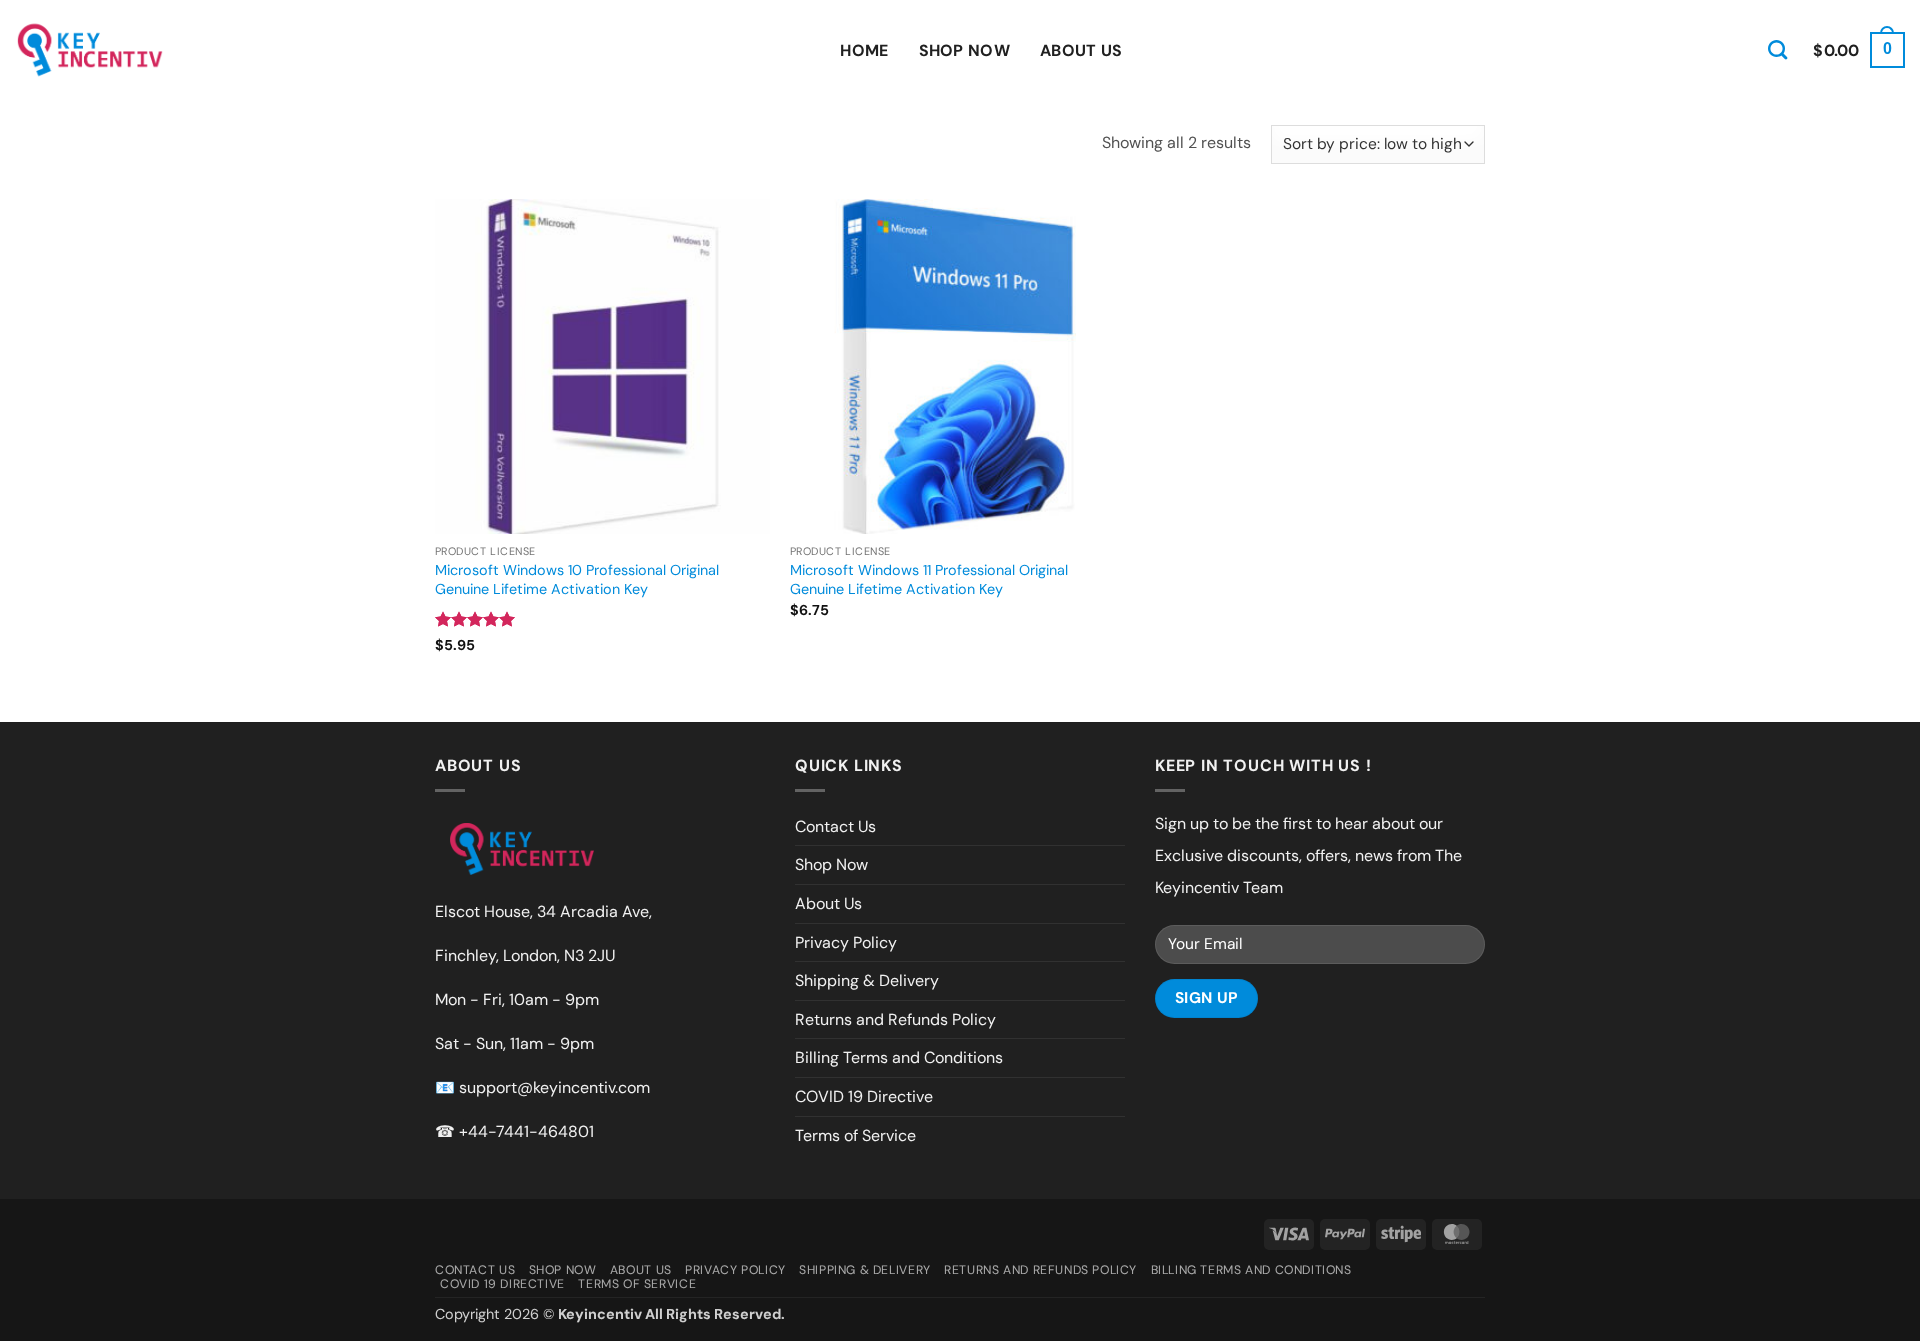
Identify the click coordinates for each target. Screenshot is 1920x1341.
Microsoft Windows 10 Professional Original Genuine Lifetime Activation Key (577, 579)
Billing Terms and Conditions (899, 1057)
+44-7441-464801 (526, 1131)
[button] (1859, 50)
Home (864, 50)
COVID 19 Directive (864, 1096)
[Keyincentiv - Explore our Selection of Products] (90, 50)
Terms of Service (855, 1135)
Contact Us (835, 826)
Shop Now (965, 50)
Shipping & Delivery (867, 980)
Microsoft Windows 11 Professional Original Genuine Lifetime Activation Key (929, 579)
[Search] (1777, 49)
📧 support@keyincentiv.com (542, 1087)
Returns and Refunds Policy (895, 1019)
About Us (1081, 50)
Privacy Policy (846, 942)
